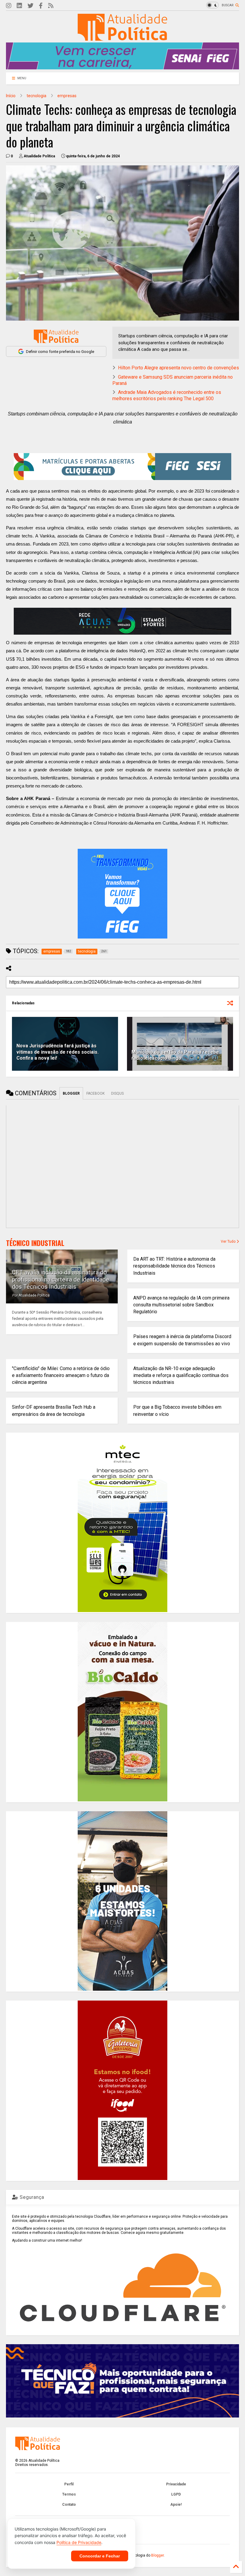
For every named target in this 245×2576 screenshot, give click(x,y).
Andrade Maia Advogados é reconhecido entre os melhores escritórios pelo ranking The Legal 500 (167, 395)
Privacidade (176, 2484)
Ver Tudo (229, 1241)
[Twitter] (30, 6)
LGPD (176, 2494)
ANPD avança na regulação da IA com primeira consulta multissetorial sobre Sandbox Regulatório (181, 1305)
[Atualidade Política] (122, 38)
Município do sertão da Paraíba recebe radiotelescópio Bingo (175, 1055)
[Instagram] (9, 6)
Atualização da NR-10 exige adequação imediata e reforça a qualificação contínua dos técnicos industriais (181, 1375)
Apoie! (176, 2505)
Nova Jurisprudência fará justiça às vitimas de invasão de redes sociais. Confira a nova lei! (58, 1052)
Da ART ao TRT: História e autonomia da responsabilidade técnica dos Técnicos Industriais (174, 1266)
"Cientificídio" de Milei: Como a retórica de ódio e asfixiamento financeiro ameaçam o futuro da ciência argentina (61, 1375)
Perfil (69, 2484)
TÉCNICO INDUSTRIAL (35, 1243)
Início (11, 96)
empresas (67, 96)
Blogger (157, 2555)
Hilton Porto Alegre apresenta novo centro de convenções (179, 368)
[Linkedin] (19, 6)
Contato (69, 2505)
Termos (69, 2494)
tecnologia (36, 96)
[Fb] (41, 6)
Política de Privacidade (79, 2542)
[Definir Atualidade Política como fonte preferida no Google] (56, 336)
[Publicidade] (122, 621)
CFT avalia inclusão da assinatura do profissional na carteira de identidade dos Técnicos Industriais (61, 1279)
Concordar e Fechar (100, 2556)
